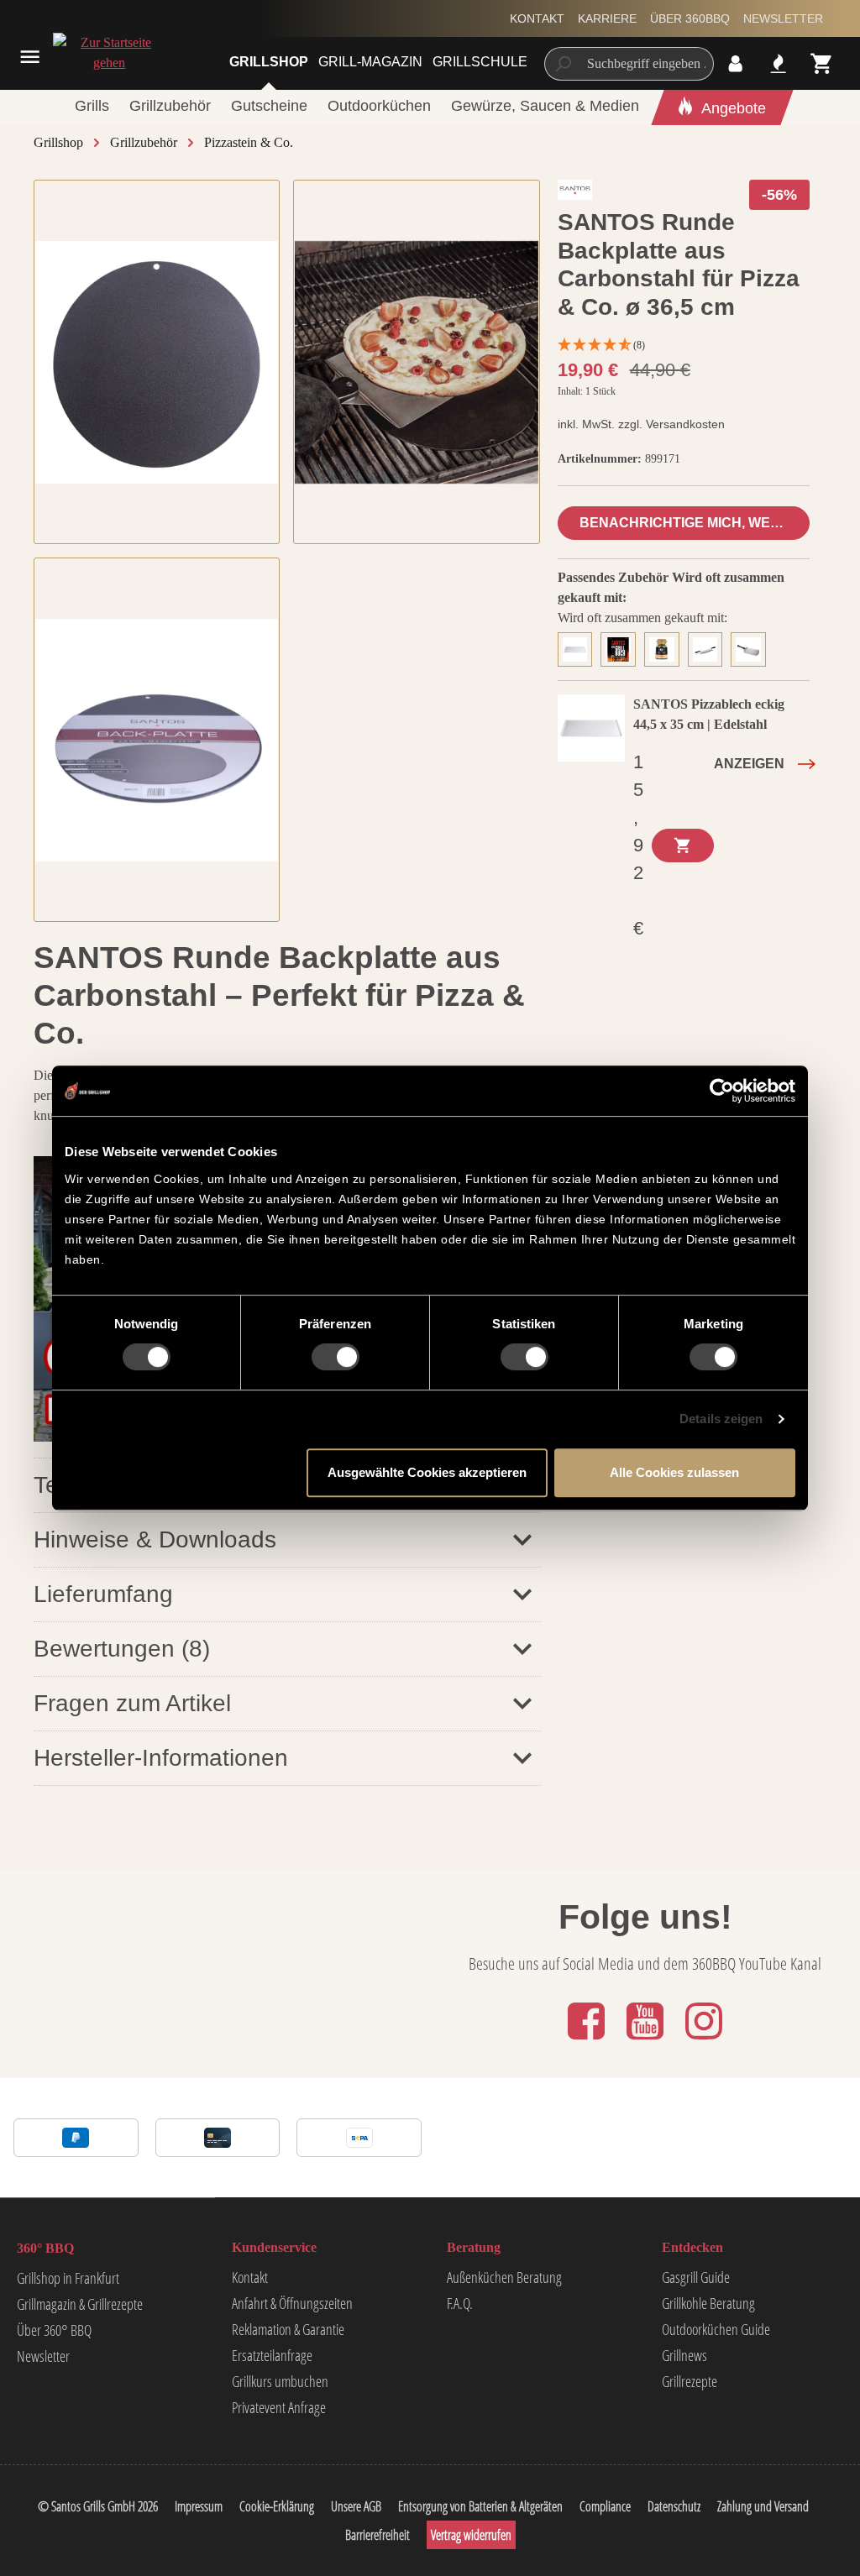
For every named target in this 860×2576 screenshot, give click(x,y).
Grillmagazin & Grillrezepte (80, 2304)
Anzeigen (749, 764)
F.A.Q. (460, 2303)
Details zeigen (721, 1419)
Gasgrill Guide (696, 2277)
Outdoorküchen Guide (716, 2329)
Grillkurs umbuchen (280, 2381)
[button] (287, 1649)
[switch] (336, 1357)
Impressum (199, 2506)
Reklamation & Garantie (288, 2329)
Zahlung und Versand (763, 2506)
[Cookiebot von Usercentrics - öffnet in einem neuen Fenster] (722, 1091)
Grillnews (684, 2355)
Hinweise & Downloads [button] (155, 1539)
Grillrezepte (690, 2381)
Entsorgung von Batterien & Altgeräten (480, 2506)
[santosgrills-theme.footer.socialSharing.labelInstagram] (704, 2041)
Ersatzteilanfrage (272, 2355)
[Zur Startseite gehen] (90, 53)
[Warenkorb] (822, 63)
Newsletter (783, 18)
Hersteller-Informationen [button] (161, 1758)
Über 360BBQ (690, 18)
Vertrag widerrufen (471, 2535)
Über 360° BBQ (54, 2330)
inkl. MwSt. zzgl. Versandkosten (641, 424)
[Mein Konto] (735, 63)
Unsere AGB (356, 2506)
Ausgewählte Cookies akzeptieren (427, 1472)
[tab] (579, 648)
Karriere (607, 18)
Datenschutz (674, 2506)
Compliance (605, 2506)
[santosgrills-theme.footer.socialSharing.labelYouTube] (647, 2041)
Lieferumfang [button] (103, 1594)
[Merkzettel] (778, 63)
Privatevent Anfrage (279, 2407)
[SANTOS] (575, 194)
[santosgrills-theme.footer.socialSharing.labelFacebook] (588, 2041)
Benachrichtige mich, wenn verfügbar (695, 523)
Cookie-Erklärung (277, 2506)
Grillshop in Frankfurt (68, 2278)
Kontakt (537, 18)
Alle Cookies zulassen (674, 1472)
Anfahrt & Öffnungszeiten (292, 2303)
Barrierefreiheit (378, 2535)
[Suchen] (562, 64)
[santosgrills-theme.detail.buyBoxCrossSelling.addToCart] (683, 846)
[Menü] (30, 57)
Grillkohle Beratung (708, 2303)
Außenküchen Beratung (504, 2277)
